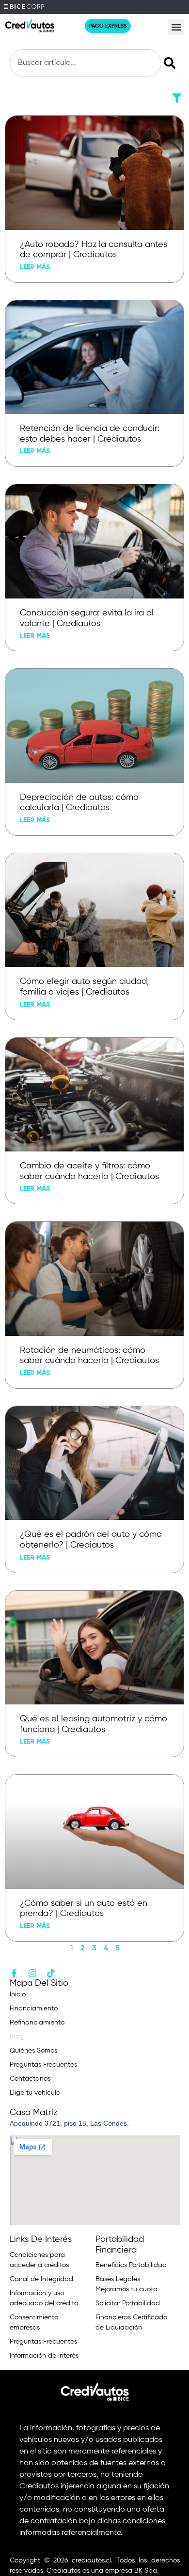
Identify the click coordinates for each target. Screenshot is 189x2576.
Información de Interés (44, 2356)
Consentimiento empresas (34, 2323)
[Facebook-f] (14, 1973)
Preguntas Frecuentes (43, 2065)
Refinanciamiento (37, 2023)
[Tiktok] (51, 1973)
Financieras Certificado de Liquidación (131, 2323)
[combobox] (86, 63)
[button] (176, 27)
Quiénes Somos (33, 2051)
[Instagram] (32, 1973)
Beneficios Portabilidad (131, 2265)
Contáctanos (30, 2079)
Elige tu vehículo (35, 2093)
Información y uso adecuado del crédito (44, 2298)
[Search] (172, 63)
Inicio (18, 1994)
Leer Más (35, 267)
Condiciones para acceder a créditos (39, 2260)
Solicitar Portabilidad (128, 2303)
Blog (17, 2037)
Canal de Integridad (41, 2279)
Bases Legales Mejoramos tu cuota (126, 2284)
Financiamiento (34, 2009)
